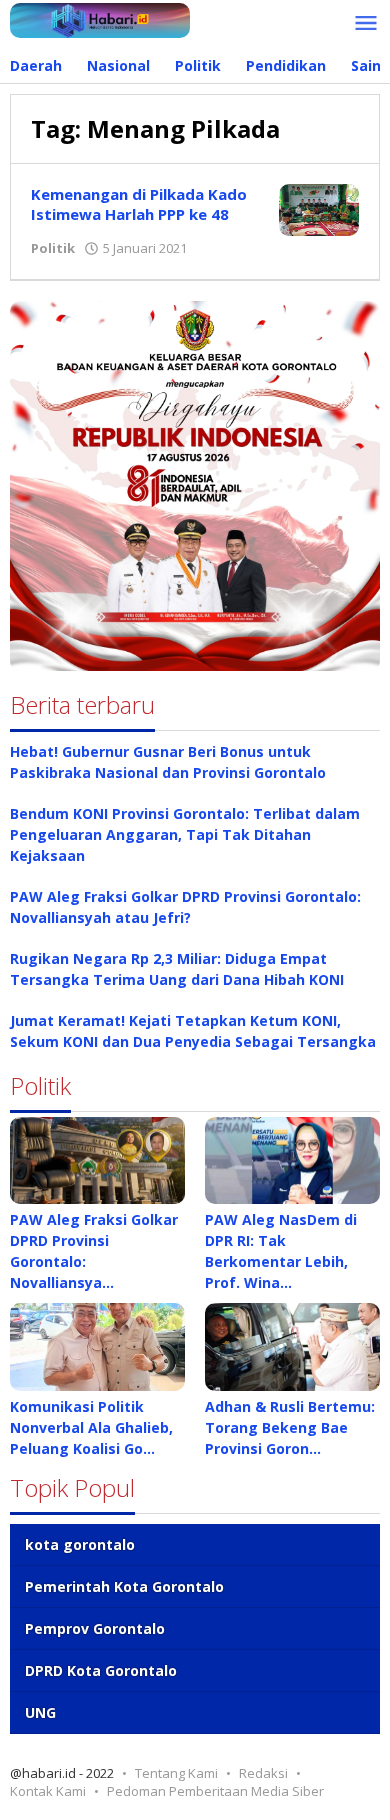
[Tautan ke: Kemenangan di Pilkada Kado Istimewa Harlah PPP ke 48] (319, 208)
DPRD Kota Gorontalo (101, 1670)
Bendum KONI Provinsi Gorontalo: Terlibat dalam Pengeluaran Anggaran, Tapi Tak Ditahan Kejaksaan (185, 834)
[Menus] (366, 24)
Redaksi (263, 1773)
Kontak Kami (48, 1791)
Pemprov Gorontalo (95, 1628)
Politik (53, 248)
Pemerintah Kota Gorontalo (124, 1586)
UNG (40, 1712)
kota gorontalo (80, 1544)
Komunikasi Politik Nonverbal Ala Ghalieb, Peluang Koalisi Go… (91, 1427)
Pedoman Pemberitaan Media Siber (215, 1791)
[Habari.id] (100, 18)
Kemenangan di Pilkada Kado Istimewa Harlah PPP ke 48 (139, 204)
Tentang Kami (176, 1773)
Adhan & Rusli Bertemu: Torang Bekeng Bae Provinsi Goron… (290, 1427)
